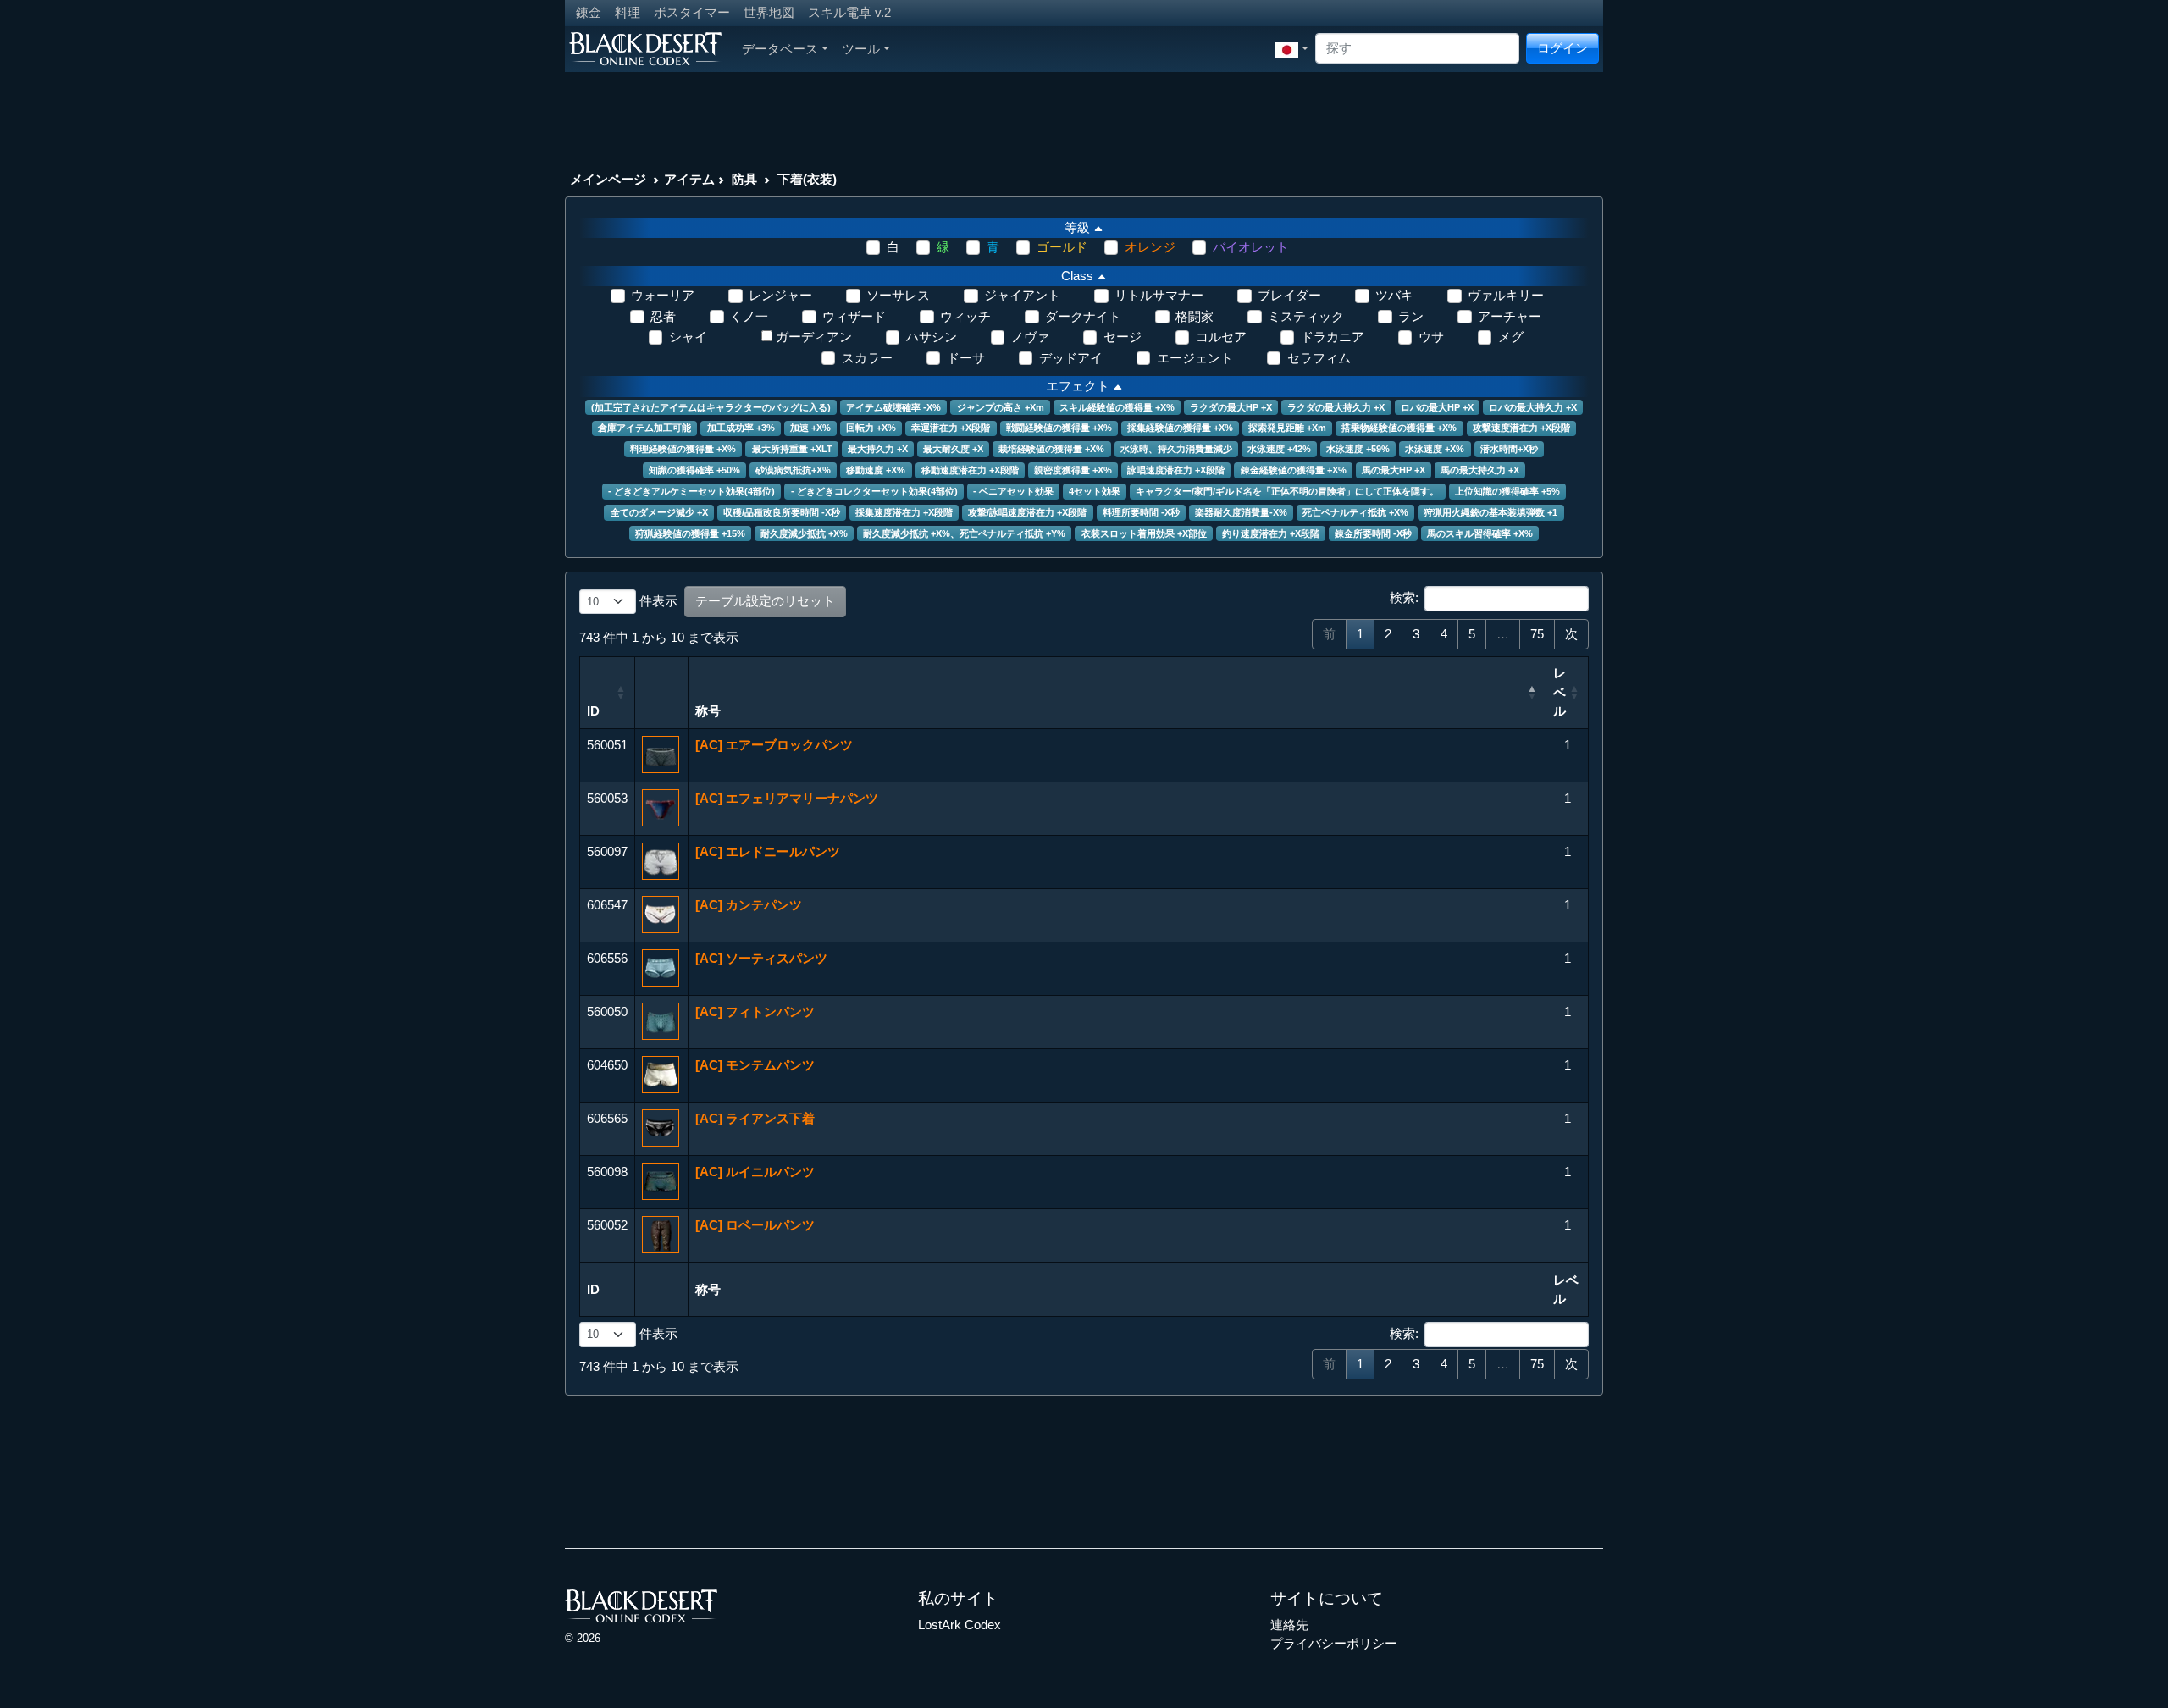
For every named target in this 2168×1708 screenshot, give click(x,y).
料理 (628, 12)
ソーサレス (898, 295)
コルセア (1221, 337)
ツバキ (1394, 295)
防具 (744, 179)
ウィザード (854, 316)
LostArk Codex (960, 1625)
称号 (708, 711)
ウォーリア (663, 295)
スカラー (867, 358)
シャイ (688, 337)
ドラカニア (1333, 337)
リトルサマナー (1159, 295)
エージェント (1195, 358)
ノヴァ (1030, 337)
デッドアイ (1071, 358)
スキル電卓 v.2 (849, 12)
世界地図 (769, 12)
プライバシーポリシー (1334, 1643)
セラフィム (1319, 358)
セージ (1123, 337)
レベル (1560, 692)
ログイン (1562, 48)
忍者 (663, 316)
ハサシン (932, 337)
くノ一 (749, 316)
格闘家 (1195, 316)
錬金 (589, 12)
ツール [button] (861, 49)
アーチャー (1510, 316)
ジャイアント (1022, 295)
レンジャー (780, 295)
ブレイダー (1289, 295)
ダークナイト (1083, 316)
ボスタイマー (692, 12)
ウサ (1431, 337)
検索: (1404, 597)
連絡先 (1289, 1625)
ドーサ (966, 358)
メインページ (608, 179)
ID (593, 711)
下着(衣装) (807, 179)
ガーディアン (814, 337)
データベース (780, 49)
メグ (1511, 337)
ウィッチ (965, 316)
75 (1537, 634)
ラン (1411, 316)
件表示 (657, 601)
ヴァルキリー (1506, 295)
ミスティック (1306, 316)
